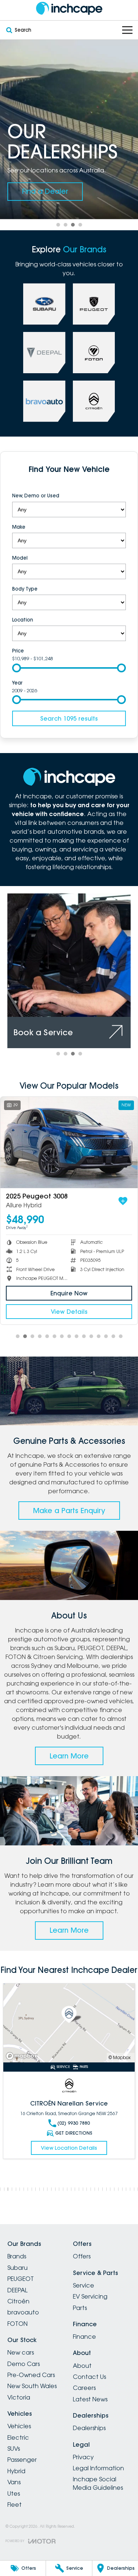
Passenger (22, 2460)
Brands (17, 2256)
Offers (82, 2256)
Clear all (69, 484)
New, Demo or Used (36, 496)
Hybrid (16, 2471)
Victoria (19, 2397)
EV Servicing (90, 2296)
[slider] (17, 668)
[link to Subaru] (44, 304)
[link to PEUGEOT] (94, 304)
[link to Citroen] (94, 401)
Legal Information (98, 2468)
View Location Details (69, 2148)
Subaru (17, 2268)
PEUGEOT (21, 2279)
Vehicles (19, 2426)
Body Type (25, 589)
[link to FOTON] (94, 353)
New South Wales (32, 2386)
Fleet (15, 2505)
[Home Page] (69, 8)
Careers (84, 2388)
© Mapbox (120, 2057)
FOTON (17, 2324)
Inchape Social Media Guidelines (98, 2483)
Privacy (83, 2457)
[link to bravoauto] (44, 401)
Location (23, 620)
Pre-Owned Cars (31, 2375)
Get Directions (74, 2133)
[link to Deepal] (44, 353)
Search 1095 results (69, 718)
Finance (84, 2337)
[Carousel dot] (58, 225)
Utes (14, 2493)
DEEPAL (17, 2290)
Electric (18, 2437)
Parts (80, 2308)
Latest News (90, 2399)
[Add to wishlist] (123, 1201)
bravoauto (23, 2312)
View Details (69, 1312)
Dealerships (89, 2428)
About (82, 2366)
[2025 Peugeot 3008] (69, 1143)
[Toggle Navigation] (127, 30)
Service (84, 2285)
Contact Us (89, 2377)
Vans (14, 2482)
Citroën (18, 2301)
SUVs (14, 2449)
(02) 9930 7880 (74, 2123)
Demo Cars (24, 2364)
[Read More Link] (69, 2023)
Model (20, 558)
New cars (21, 2352)
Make (19, 527)
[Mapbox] (23, 2056)
